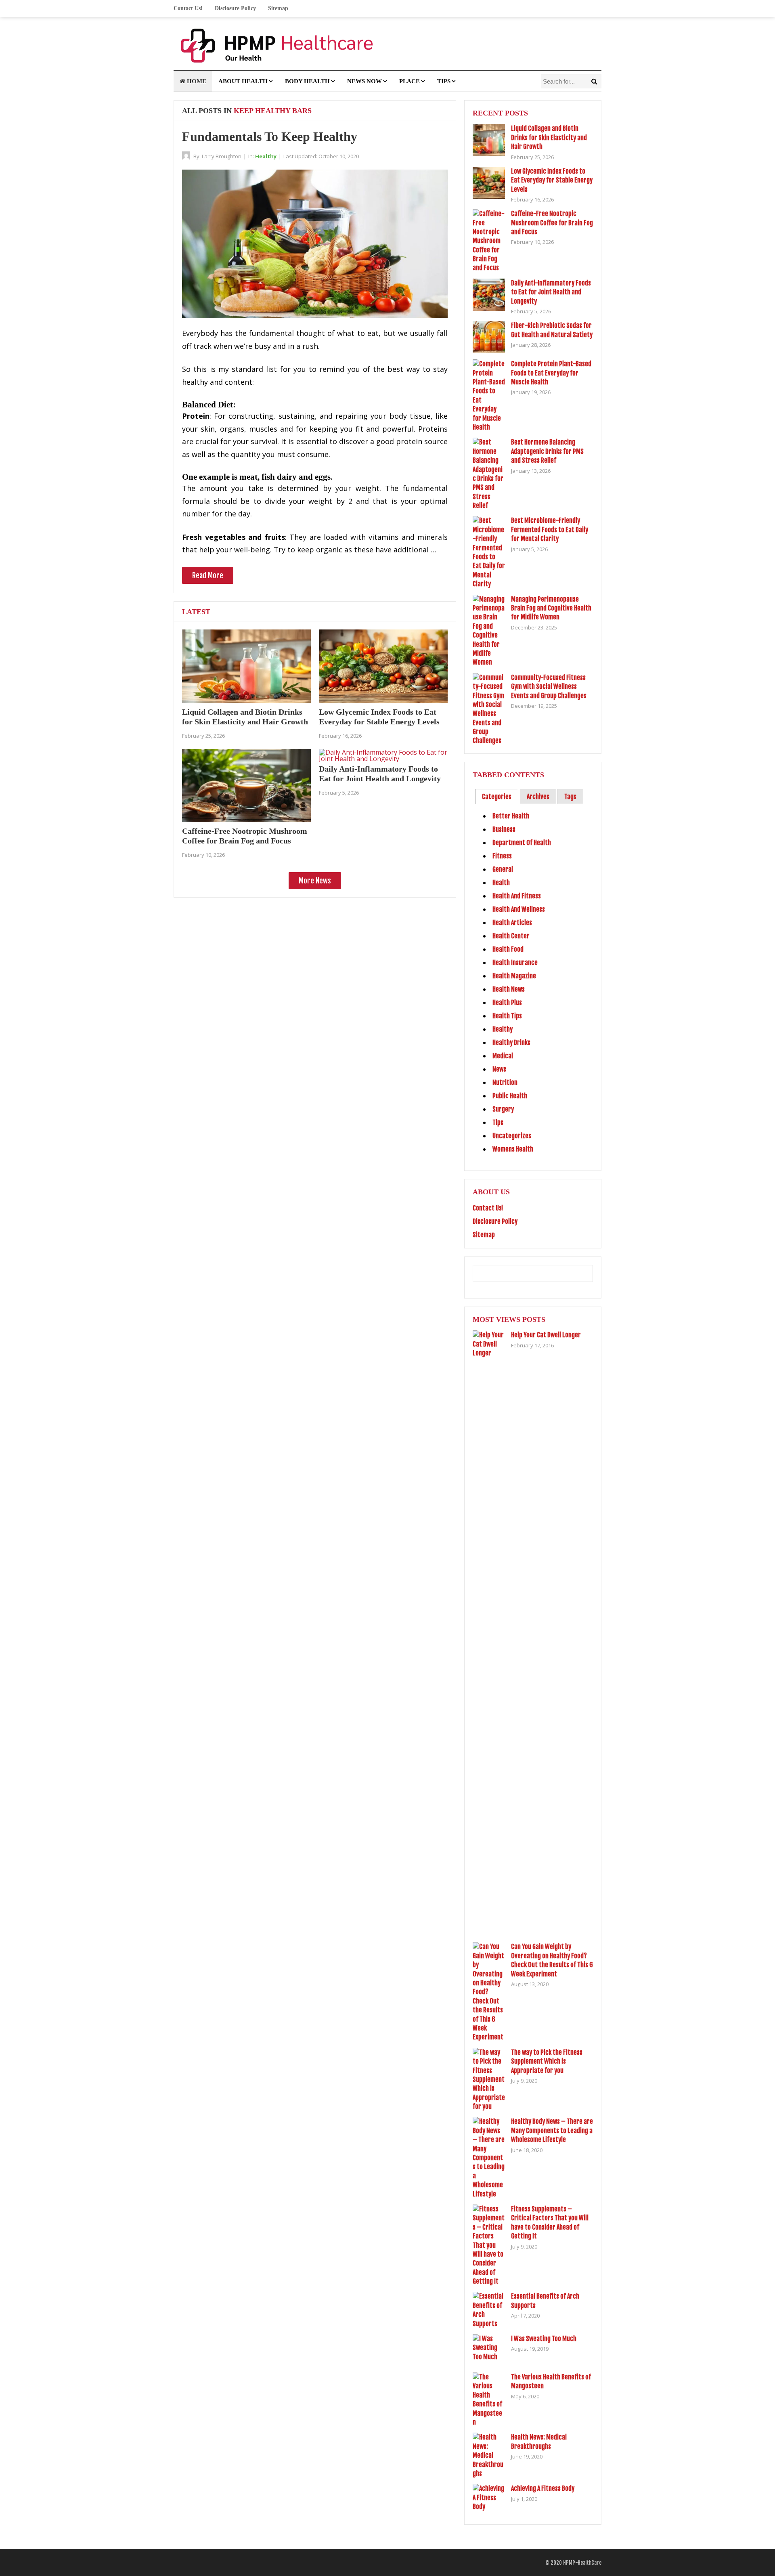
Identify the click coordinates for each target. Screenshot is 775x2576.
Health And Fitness (517, 896)
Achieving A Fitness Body (543, 2488)
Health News (509, 989)
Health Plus (507, 1003)
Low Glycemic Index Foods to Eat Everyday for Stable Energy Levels (552, 180)
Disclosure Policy (235, 8)
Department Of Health (522, 843)
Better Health (511, 816)
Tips (444, 81)
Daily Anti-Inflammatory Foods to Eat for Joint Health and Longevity (551, 292)
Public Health (510, 1096)
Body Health (307, 81)
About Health (243, 81)
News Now (364, 81)
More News (315, 881)
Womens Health (513, 1149)
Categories (497, 797)
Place (409, 81)
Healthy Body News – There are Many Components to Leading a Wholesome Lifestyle (552, 2130)
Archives (538, 797)
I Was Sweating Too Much (544, 2339)
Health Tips (507, 1016)
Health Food (508, 949)
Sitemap (278, 8)
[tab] (497, 797)
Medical (503, 1056)
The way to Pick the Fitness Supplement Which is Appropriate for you (547, 2061)
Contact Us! (188, 8)
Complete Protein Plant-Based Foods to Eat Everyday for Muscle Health (551, 373)
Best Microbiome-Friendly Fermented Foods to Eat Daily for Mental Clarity (550, 530)
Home (196, 81)
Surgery (503, 1109)
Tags (570, 797)
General (503, 869)
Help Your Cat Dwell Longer (546, 1335)
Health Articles (512, 923)
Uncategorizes (512, 1136)
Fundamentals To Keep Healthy (270, 136)
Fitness (502, 856)
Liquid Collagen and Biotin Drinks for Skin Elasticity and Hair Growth (549, 137)
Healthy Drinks (511, 1043)
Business (504, 829)
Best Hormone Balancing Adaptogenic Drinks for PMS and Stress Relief (547, 451)
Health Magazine (514, 976)
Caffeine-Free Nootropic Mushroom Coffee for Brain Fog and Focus (552, 223)
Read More (208, 575)
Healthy (266, 156)
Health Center (511, 936)
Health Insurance (515, 963)
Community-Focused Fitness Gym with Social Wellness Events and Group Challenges (549, 687)
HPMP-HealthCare (582, 2563)
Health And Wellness (519, 909)
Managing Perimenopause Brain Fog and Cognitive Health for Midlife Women (551, 608)
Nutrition (505, 1082)
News (499, 1069)
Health (501, 883)
